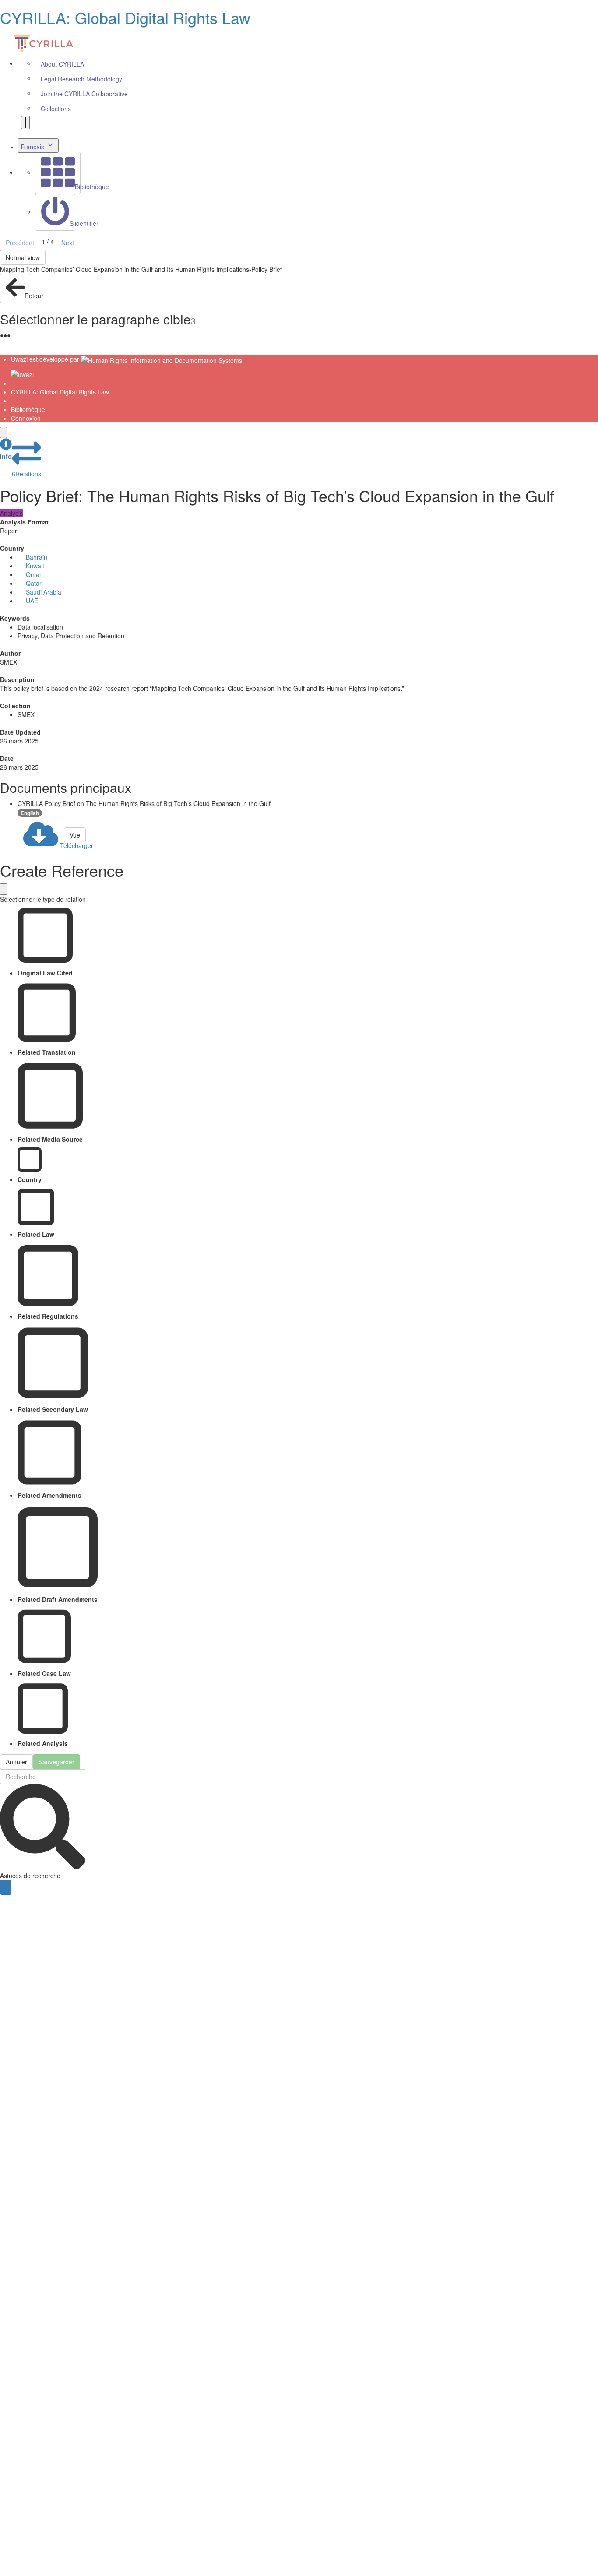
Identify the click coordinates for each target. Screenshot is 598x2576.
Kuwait (35, 566)
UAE (32, 601)
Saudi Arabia (44, 592)
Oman (34, 574)
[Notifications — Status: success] (25, 123)
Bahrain (37, 557)
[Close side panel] (4, 433)
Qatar (34, 583)
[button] (6, 449)
